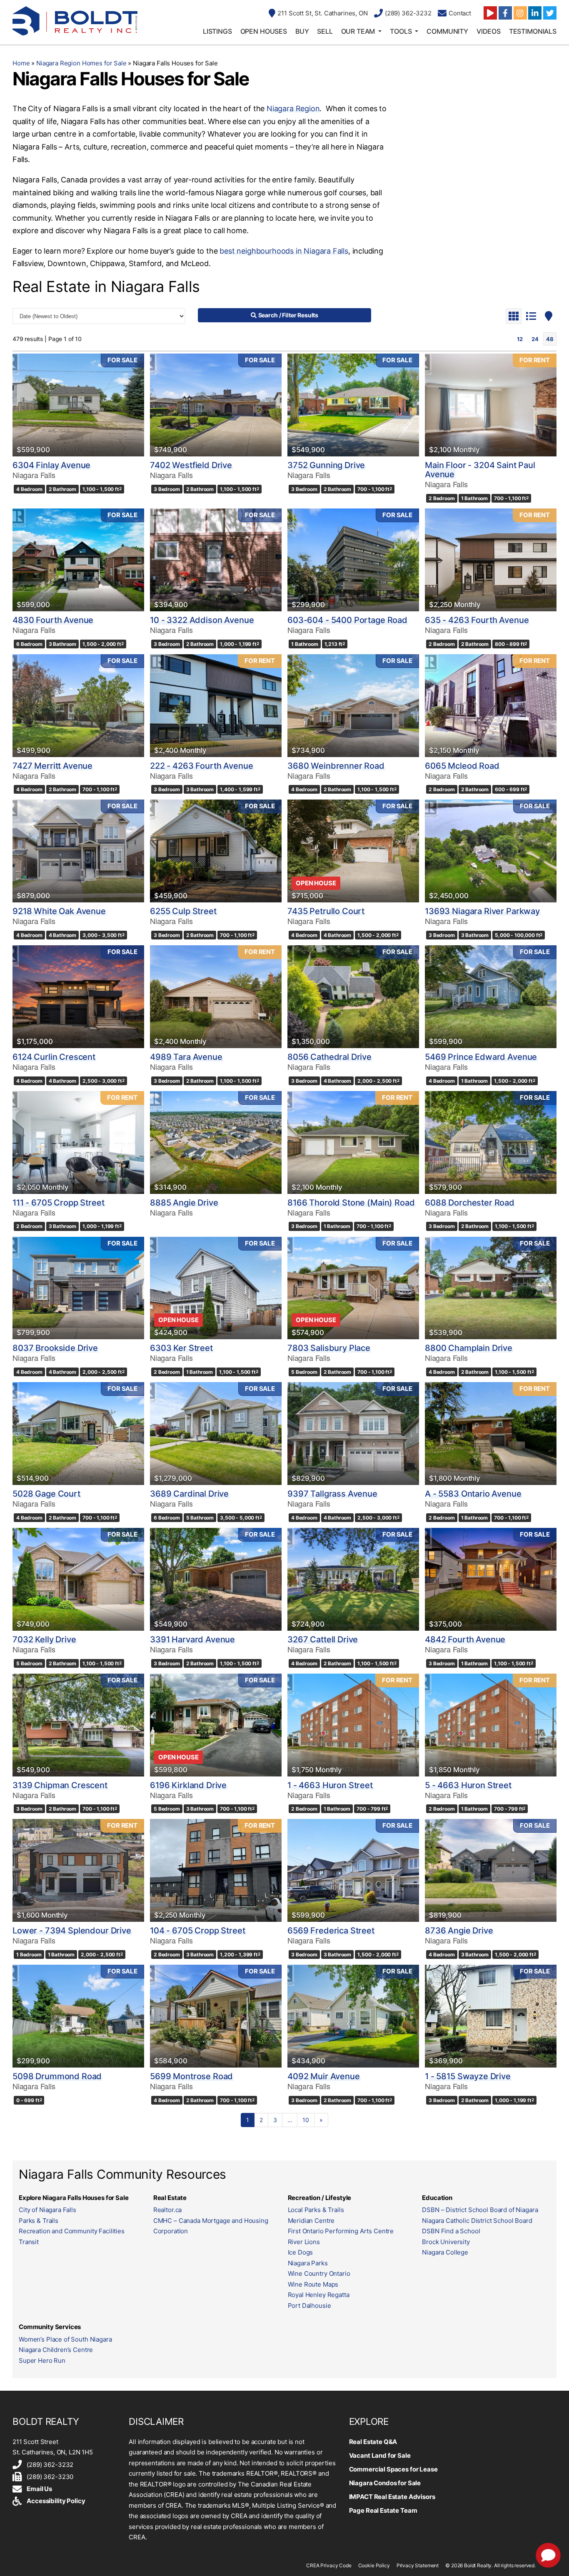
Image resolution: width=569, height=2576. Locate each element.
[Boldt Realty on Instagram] (520, 13)
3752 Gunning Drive (326, 465)
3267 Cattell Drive (323, 1639)
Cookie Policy (374, 2565)
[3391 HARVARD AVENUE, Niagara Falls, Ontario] (216, 1579)
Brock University (446, 2242)
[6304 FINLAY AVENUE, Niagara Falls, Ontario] (78, 405)
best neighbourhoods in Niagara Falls (284, 251)
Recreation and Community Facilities (72, 2231)
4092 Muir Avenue (324, 2076)
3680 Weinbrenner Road (336, 766)
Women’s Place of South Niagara (65, 2339)
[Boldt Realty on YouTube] (490, 13)
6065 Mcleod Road (462, 766)
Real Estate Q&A (373, 2442)
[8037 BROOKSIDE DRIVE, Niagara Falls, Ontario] (78, 1288)
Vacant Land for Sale (380, 2455)
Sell (325, 31)
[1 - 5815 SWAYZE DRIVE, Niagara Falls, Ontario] (491, 2016)
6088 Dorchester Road (470, 1203)
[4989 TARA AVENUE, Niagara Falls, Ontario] (216, 997)
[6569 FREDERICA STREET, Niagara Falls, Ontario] (353, 1870)
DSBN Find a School (451, 2231)
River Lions (304, 2242)
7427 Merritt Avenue (52, 766)
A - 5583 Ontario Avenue (473, 1494)
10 (306, 2120)
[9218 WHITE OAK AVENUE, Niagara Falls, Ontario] (78, 851)
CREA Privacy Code (329, 2565)
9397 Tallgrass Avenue (332, 1494)
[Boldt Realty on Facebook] (505, 13)
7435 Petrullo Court (326, 911)
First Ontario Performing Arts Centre (341, 2231)
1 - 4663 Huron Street (330, 1785)
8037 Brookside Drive (55, 1348)
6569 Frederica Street (331, 1931)
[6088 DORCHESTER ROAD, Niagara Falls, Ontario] (491, 1142)
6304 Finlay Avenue (51, 465)
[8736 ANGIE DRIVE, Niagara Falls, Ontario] (491, 1870)
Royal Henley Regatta (319, 2295)
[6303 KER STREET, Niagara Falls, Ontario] (216, 1288)
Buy (302, 31)
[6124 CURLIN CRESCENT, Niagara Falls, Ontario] (78, 997)
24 (535, 339)
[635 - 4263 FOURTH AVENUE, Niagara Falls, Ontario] (491, 560)
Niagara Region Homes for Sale (81, 63)
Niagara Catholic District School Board (477, 2221)
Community (447, 31)
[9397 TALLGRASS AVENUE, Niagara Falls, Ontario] (353, 1434)
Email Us (39, 2489)
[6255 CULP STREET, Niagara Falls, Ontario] (216, 851)
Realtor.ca (168, 2210)
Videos (489, 31)
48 (550, 339)
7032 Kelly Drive (44, 1639)
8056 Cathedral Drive (329, 1057)
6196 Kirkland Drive (188, 1785)
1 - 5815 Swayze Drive (468, 2076)
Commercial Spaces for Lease (393, 2469)
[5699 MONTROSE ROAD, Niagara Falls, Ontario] (216, 2016)
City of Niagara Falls (47, 2210)
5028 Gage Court (46, 1494)
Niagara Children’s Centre (56, 2350)
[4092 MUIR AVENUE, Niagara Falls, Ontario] (353, 2016)
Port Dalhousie (309, 2306)
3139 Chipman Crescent (60, 1785)
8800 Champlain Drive (469, 1348)
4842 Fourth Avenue (465, 1639)
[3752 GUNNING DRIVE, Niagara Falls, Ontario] (353, 405)
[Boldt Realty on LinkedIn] (535, 13)
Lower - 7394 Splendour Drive (72, 1931)
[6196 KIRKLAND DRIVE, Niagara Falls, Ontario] (216, 1725)
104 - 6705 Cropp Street (198, 1931)
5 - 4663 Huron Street (468, 1785)
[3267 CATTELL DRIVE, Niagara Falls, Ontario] (353, 1579)
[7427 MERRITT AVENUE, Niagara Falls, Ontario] (78, 706)
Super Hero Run (42, 2361)
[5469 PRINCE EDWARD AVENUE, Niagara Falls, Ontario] (491, 997)
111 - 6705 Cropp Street (59, 1203)
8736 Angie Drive (459, 1931)
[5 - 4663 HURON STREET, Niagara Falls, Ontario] (491, 1725)
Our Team (358, 31)
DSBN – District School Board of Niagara (480, 2210)
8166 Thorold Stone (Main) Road (351, 1203)
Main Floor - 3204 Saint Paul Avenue (480, 470)
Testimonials (533, 31)
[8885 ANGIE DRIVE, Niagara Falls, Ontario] (216, 1142)
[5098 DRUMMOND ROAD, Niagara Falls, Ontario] (78, 2016)
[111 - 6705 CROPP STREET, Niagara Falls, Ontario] (78, 1142)
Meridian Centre (311, 2221)
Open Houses (264, 31)
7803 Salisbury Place (329, 1348)
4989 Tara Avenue (186, 1057)
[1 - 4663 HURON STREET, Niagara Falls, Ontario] (353, 1725)
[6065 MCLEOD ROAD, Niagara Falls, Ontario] (491, 706)
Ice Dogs (301, 2252)
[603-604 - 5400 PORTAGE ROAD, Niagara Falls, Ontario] (353, 560)
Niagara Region (293, 108)
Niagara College (445, 2252)
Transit (29, 2242)
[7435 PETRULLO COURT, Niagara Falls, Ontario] (353, 851)
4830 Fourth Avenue (53, 620)
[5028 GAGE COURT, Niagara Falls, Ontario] (78, 1434)
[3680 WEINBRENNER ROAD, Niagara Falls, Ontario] (353, 706)
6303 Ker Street (181, 1348)
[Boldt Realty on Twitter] (550, 13)
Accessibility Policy (56, 2501)
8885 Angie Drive (184, 1203)
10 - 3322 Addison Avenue (202, 620)
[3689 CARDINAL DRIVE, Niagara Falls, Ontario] (216, 1434)
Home (21, 63)
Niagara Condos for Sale (385, 2483)
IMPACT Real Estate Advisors (392, 2497)
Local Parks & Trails (316, 2210)
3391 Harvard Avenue (192, 1639)
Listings (217, 31)
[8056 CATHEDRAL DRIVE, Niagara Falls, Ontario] (353, 997)
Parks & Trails (39, 2221)
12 (520, 339)
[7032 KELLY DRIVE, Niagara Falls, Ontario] (78, 1579)
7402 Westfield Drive (191, 465)
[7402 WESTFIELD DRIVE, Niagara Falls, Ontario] (216, 405)
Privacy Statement (418, 2565)
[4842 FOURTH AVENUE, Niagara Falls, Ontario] (491, 1579)
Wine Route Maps (313, 2284)
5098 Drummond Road (57, 2076)
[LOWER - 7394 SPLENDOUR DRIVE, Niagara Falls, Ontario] (78, 1870)
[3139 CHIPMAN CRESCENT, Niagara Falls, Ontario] (78, 1725)
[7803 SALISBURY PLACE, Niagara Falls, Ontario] (353, 1288)
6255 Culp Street (183, 911)
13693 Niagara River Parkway (482, 911)
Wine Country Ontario (319, 2273)
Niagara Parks (308, 2263)
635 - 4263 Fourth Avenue (477, 620)
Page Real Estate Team (383, 2510)
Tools (401, 31)
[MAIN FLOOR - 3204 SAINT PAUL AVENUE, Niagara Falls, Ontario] (491, 405)
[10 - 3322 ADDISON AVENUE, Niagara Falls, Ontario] (216, 560)
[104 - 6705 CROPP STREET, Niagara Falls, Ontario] (216, 1870)
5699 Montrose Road (191, 2076)
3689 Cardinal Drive (189, 1494)
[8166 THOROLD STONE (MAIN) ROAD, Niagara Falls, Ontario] (353, 1142)
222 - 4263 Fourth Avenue (201, 766)
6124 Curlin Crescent (54, 1057)
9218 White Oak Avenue (59, 911)
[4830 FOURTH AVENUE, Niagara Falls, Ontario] (78, 560)
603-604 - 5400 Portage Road (347, 620)
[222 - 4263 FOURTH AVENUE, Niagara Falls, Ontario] (216, 706)
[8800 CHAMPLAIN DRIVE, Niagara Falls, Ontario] (491, 1288)
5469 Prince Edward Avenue (481, 1057)
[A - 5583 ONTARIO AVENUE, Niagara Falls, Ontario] (491, 1434)
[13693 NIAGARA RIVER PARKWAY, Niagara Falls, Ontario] (491, 851)
